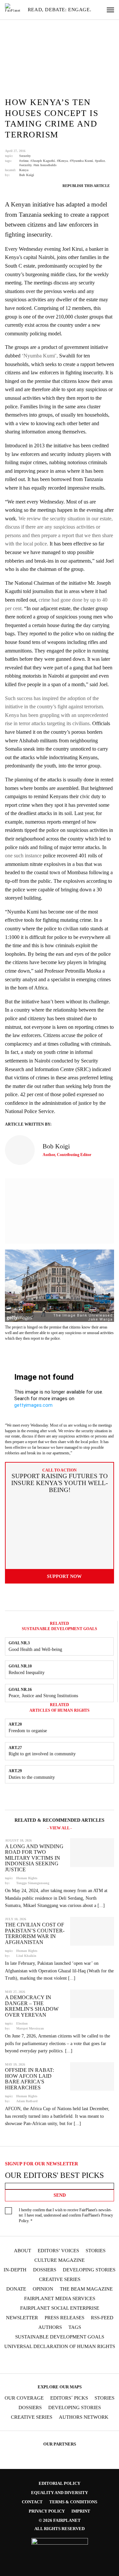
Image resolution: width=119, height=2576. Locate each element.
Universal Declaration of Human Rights (60, 2347)
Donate (16, 2289)
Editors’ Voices (58, 2251)
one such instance (23, 856)
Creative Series (60, 2279)
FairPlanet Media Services (60, 2299)
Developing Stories (89, 2270)
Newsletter (22, 2318)
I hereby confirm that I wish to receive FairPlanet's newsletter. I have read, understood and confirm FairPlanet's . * (66, 2216)
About (22, 2251)
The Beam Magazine (86, 2289)
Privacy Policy (47, 2511)
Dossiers (45, 2270)
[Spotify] (79, 2362)
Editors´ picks (69, 2398)
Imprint (81, 2511)
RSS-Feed (102, 2318)
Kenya (24, 170)
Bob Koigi (27, 175)
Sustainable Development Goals (60, 2337)
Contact (32, 2502)
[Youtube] (53, 2362)
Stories (96, 2251)
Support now (64, 1576)
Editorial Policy (59, 2483)
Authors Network (84, 2417)
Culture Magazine (59, 2260)
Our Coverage (24, 2398)
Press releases (64, 2318)
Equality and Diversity (59, 2493)
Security (25, 156)
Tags (75, 2327)
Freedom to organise (28, 1731)
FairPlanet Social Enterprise (60, 2308)
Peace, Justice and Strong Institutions (43, 1696)
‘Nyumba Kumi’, (40, 356)
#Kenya (62, 161)
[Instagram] (27, 2362)
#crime (24, 161)
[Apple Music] (92, 2362)
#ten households (45, 165)
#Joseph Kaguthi (43, 161)
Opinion (43, 2289)
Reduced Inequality (27, 1673)
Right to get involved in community (42, 1754)
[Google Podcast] (104, 2362)
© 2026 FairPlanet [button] (60, 2520)
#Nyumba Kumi (81, 161)
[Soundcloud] (66, 2362)
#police (100, 161)
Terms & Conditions (73, 2502)
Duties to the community (32, 1777)
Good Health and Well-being (35, 1649)
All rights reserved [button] (59, 2529)
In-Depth (15, 2270)
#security (25, 165)
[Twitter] (40, 2362)
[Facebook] (15, 2362)
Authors (50, 2327)
